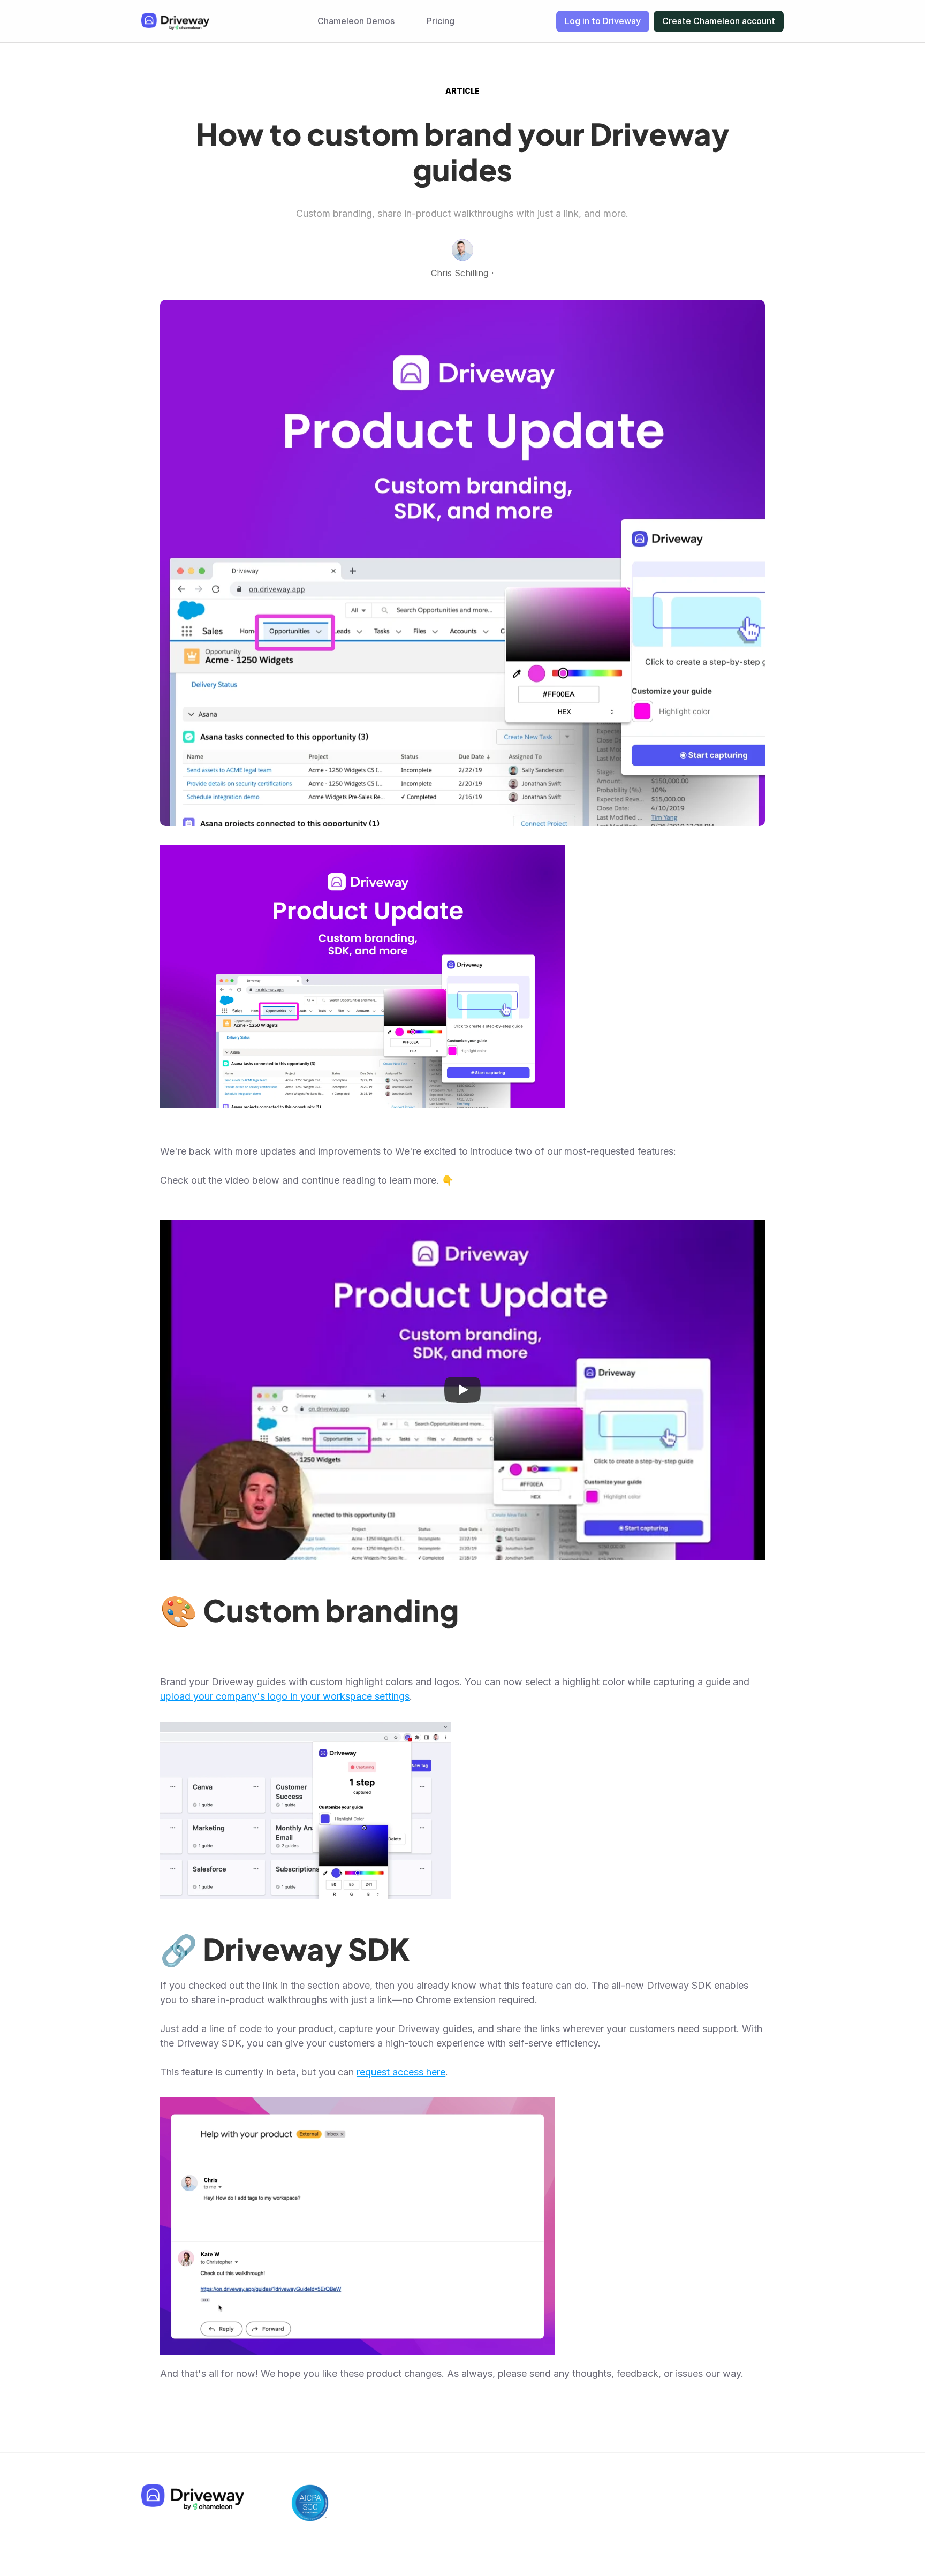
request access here (401, 2072)
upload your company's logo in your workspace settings (285, 1696)
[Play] (462, 1390)
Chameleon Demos (356, 21)
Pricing (441, 21)
